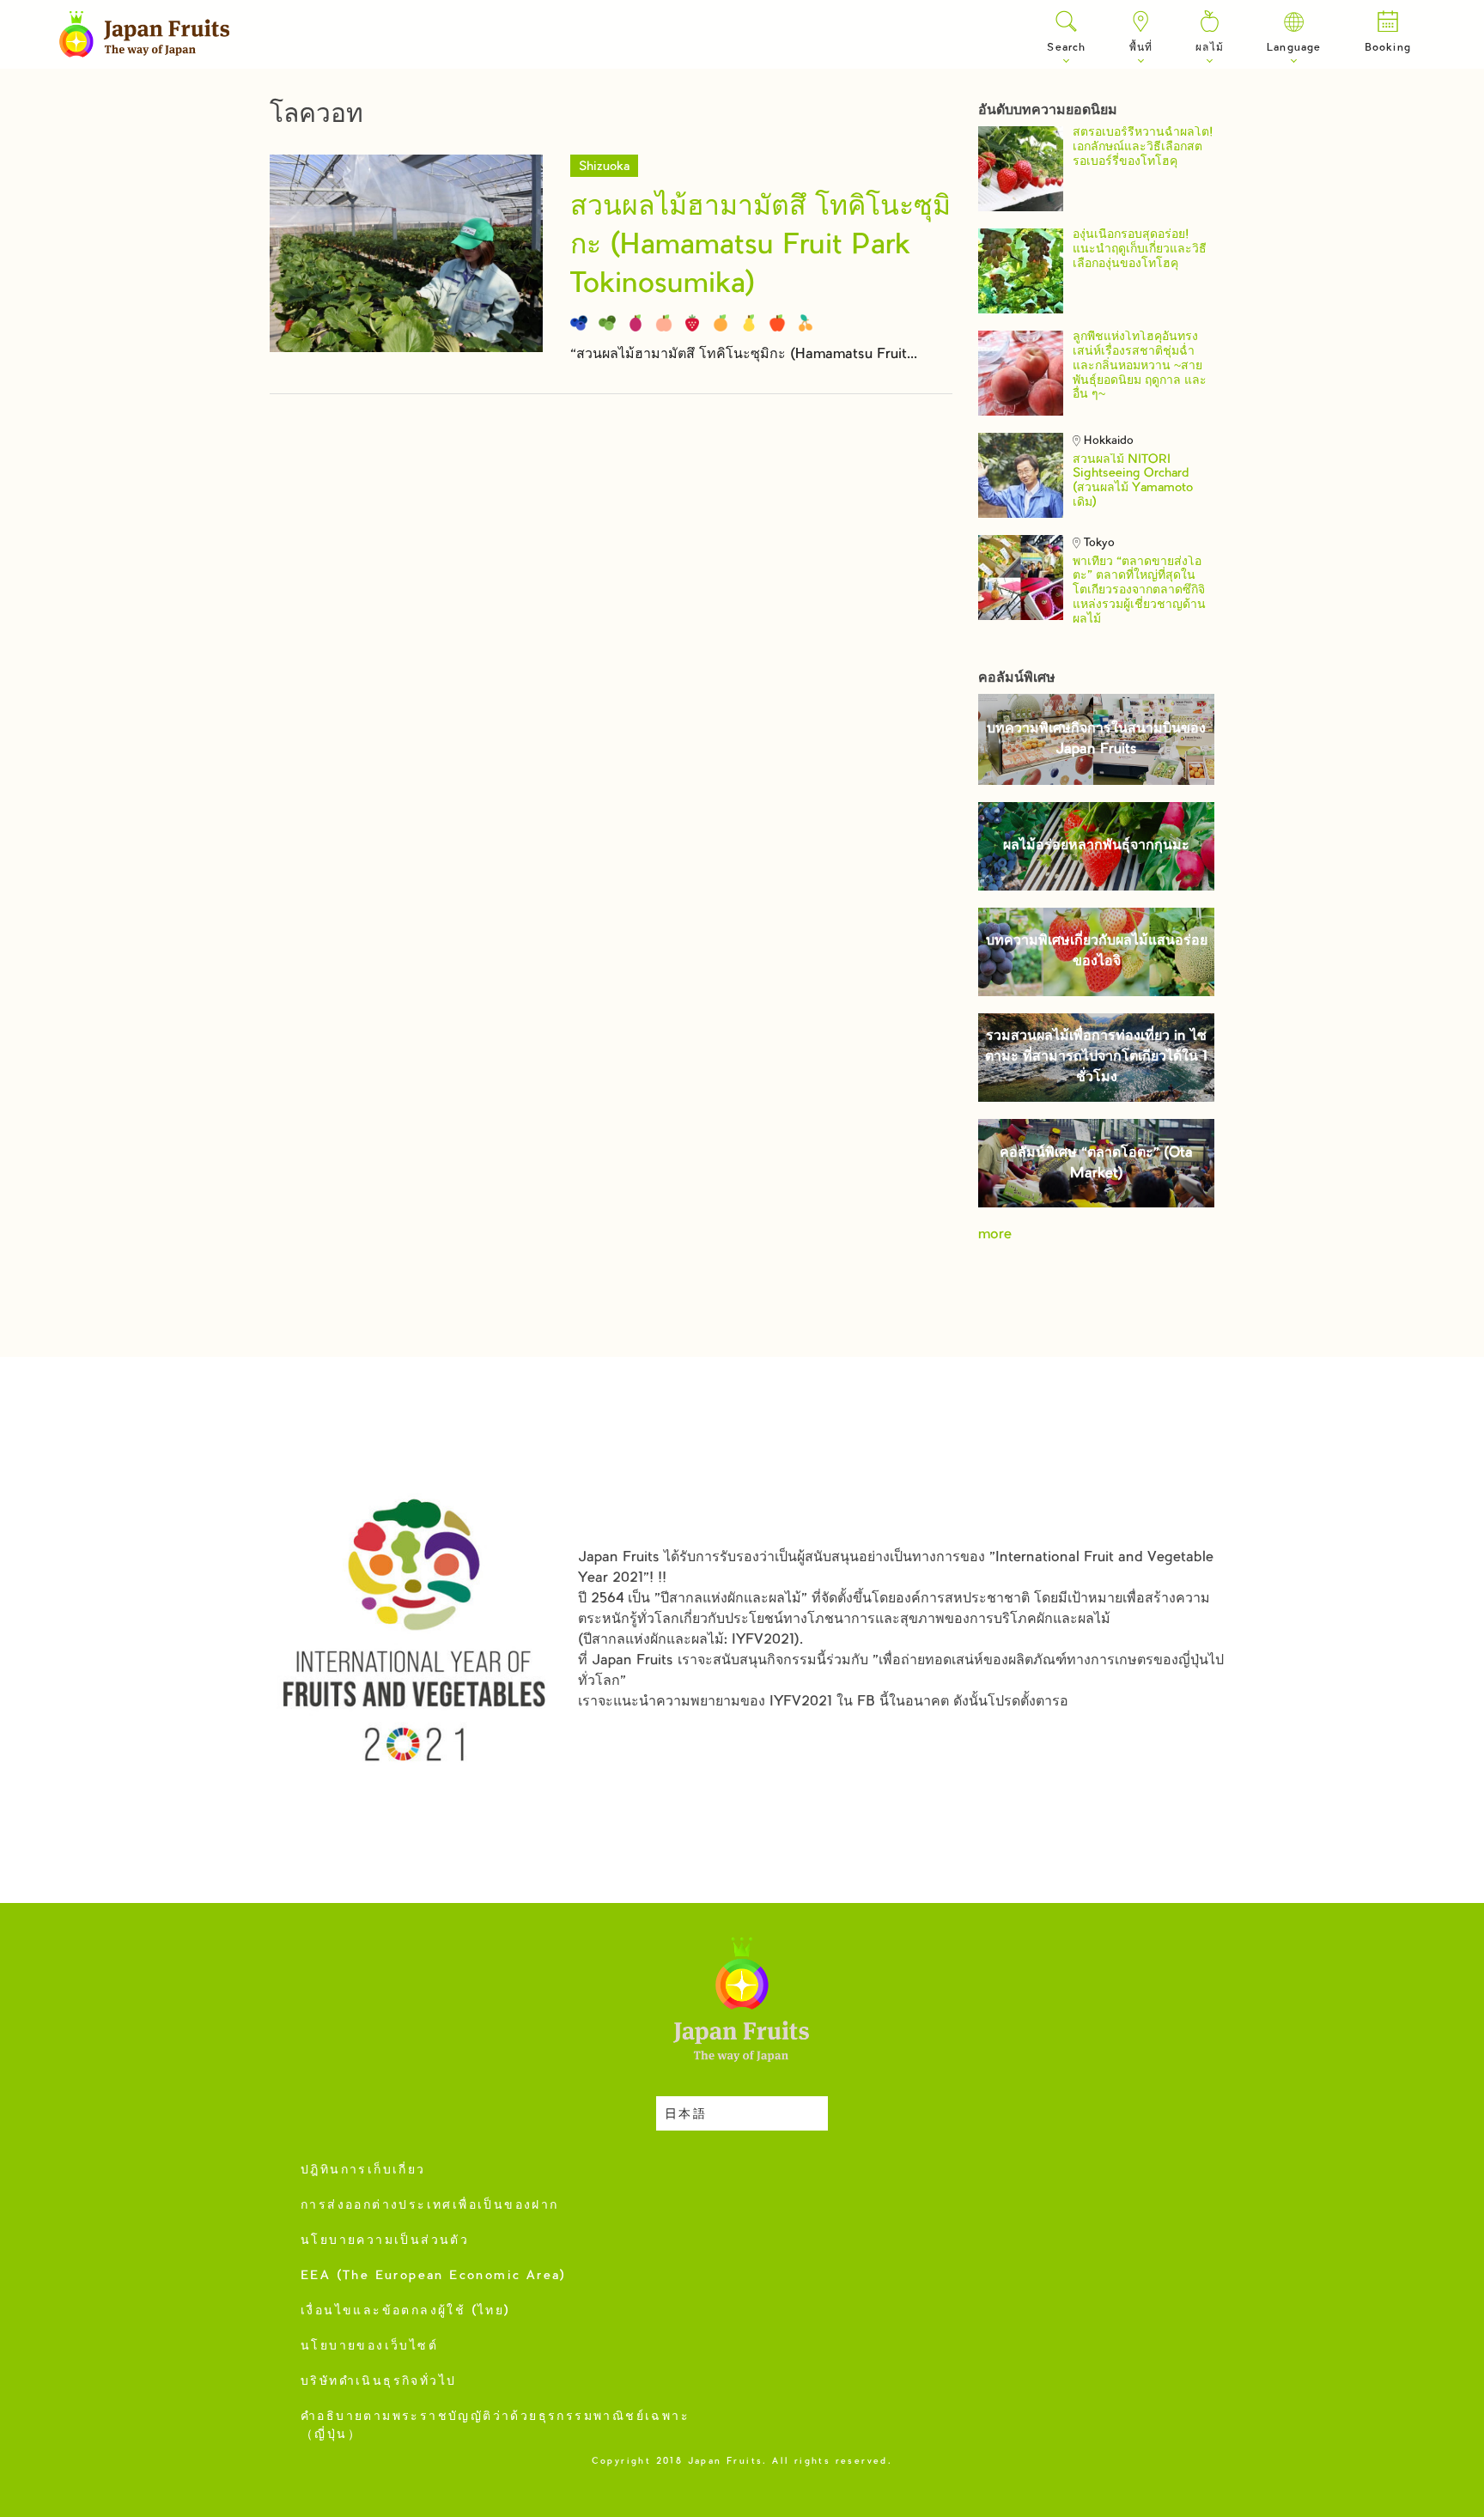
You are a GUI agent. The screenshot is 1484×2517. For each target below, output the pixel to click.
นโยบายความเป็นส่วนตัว (385, 2241)
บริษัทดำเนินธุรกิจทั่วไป (378, 2382)
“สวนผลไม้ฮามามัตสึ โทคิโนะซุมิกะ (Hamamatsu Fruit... (744, 355)
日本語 (686, 2115)
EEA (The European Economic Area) (434, 2277)
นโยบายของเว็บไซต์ (369, 2347)
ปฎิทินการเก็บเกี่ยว (363, 2171)
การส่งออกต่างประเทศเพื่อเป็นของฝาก (430, 2206)
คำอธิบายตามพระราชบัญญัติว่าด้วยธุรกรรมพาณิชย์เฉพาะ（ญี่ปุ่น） (495, 2426)
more (995, 1235)
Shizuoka (604, 167)
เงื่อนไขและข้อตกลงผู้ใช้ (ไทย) (406, 2312)
